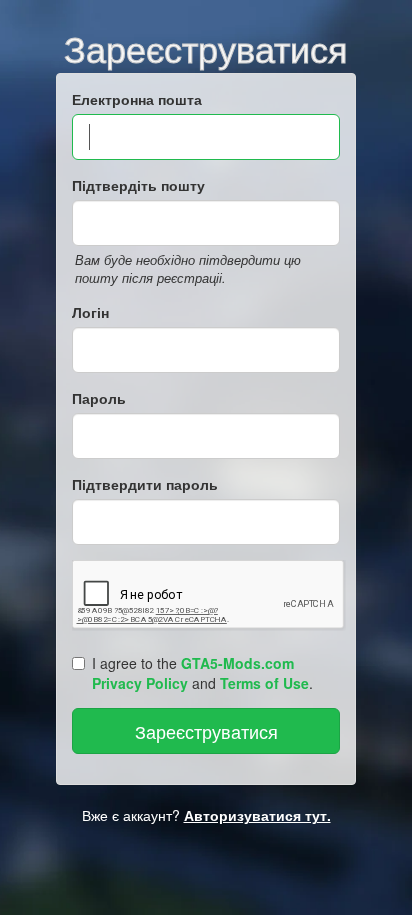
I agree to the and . (202, 673)
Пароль (99, 398)
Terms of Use (264, 683)
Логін (90, 312)
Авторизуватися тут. (257, 815)
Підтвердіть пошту (138, 185)
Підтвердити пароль (145, 484)
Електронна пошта (137, 99)
